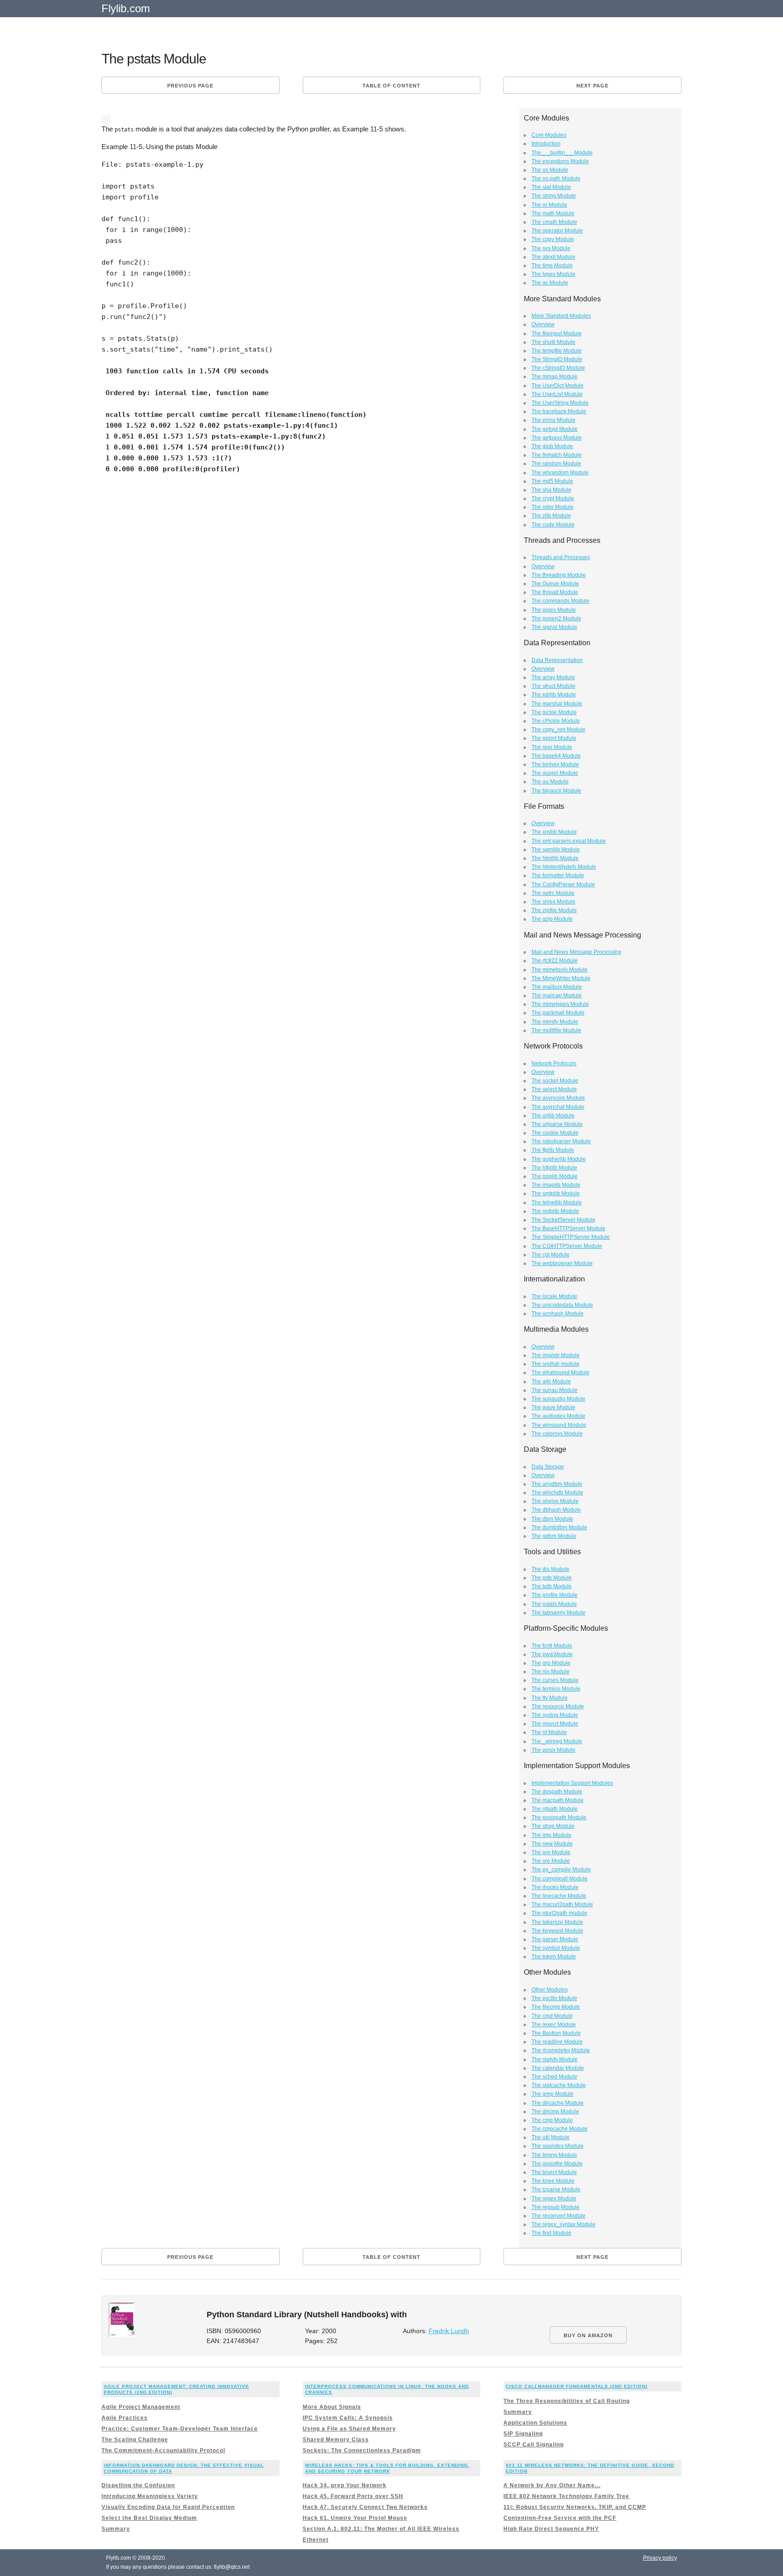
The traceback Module (559, 411)
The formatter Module (558, 875)
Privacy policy (660, 2558)
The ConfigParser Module (563, 884)
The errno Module (553, 420)
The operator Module (557, 231)
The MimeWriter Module (561, 978)
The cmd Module (552, 2016)
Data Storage (548, 1467)
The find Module (551, 2233)
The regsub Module (556, 2207)
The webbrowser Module (562, 1263)
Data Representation (557, 660)
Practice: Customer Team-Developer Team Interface (180, 2429)
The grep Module (553, 2094)
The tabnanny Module (558, 1613)
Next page (592, 86)
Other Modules (550, 1990)
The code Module (553, 525)
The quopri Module (555, 773)
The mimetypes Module (560, 1004)
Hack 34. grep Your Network (345, 2485)
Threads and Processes (561, 557)
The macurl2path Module (562, 1904)
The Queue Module (555, 584)
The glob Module (552, 446)
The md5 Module (552, 481)
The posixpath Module (559, 1817)
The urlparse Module (557, 1124)
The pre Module (551, 1852)
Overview (543, 324)
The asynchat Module (558, 1107)
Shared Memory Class (336, 2440)
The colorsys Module (557, 1434)
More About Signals (332, 2407)
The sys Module (551, 248)
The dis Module (551, 1569)
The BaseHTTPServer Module (568, 1228)
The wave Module (553, 1407)
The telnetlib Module (557, 1203)
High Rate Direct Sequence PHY (551, 2529)
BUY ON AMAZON (588, 2335)
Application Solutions (535, 2423)
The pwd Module (552, 1654)
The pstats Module (554, 1604)
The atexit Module (553, 257)
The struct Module (553, 686)
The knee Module (553, 2181)
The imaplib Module (556, 1185)
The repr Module (552, 747)
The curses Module (555, 1680)
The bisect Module (554, 2172)
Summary (518, 2412)
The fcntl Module (552, 1646)
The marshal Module (557, 704)
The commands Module (561, 601)
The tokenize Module (557, 1922)
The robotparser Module (561, 1141)
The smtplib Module (556, 1194)
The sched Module (554, 2077)
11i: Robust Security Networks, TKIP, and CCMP (575, 2507)
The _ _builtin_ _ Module (562, 153)
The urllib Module (553, 1116)
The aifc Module (551, 1382)
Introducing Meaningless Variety (150, 2496)
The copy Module (553, 239)
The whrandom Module (560, 473)
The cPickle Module (556, 721)
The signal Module (554, 627)
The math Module (553, 213)
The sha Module (551, 490)
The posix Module (553, 1750)
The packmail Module (558, 1013)
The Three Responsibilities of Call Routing (567, 2401)
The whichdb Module (557, 1493)
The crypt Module (553, 498)
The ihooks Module (555, 1887)
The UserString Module (560, 403)
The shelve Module (555, 1501)
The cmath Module (554, 222)
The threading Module (559, 575)
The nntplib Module (555, 1211)
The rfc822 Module (555, 961)
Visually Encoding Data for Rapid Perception (168, 2507)
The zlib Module (551, 516)
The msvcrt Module (555, 1724)
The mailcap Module (557, 996)
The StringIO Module (557, 359)
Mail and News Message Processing (576, 952)
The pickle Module (554, 712)
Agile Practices (125, 2418)
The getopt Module (555, 429)
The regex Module (554, 2199)
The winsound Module (559, 1425)
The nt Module (549, 1732)
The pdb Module (552, 1578)
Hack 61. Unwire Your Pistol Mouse (355, 2518)
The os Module (550, 170)
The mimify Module (555, 1022)
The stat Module (551, 187)
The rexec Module (554, 2025)
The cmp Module (552, 2120)
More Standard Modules (561, 316)
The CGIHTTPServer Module (567, 1246)
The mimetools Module (560, 970)
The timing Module (554, 2155)
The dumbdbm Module (559, 1527)
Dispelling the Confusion (138, 2485)
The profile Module (555, 1595)
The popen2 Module (556, 619)
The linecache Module (559, 1896)
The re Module (549, 205)
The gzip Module (552, 919)
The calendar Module (558, 2068)
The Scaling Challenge (135, 2440)
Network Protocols (554, 1063)
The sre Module (551, 1861)
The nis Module (551, 1672)
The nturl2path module (559, 1913)
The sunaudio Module (558, 1399)
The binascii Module (556, 791)
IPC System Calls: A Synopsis (348, 2418)
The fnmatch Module (557, 455)
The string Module (554, 196)
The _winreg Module (557, 1741)
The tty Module (550, 1698)
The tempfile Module (557, 351)
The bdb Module (552, 1586)
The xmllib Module (554, 832)
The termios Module (556, 1689)
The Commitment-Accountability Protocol (163, 2450)
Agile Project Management (141, 2407)
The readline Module (557, 2042)
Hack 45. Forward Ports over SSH (353, 2496)
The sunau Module (555, 1390)
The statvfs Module (555, 2059)
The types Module (553, 274)
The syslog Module (555, 1715)
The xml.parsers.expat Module (569, 841)
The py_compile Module (561, 1870)
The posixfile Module (557, 2164)
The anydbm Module (557, 1484)
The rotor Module (553, 507)
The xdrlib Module (554, 695)
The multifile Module (556, 1030)
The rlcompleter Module (561, 2050)
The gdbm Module (554, 1536)
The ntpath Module (555, 1809)
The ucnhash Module (558, 1314)
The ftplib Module (553, 1150)
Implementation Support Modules (572, 1783)
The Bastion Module (556, 2033)
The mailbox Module (557, 987)
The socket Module (555, 1081)
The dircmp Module (555, 2112)
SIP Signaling (523, 2434)
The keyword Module (557, 1931)
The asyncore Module (558, 1098)
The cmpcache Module (560, 2129)
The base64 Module (556, 756)
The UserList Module (557, 394)
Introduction (546, 144)
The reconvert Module (558, 2216)
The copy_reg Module (558, 730)
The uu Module (550, 782)
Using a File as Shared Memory (349, 2429)
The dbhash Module (556, 1510)
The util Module (551, 2137)
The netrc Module (553, 893)
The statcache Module (559, 2085)
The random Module (556, 464)
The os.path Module (556, 179)
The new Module (552, 1844)
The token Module (554, 1957)
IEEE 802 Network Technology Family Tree (566, 2496)
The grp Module (551, 1663)
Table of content (391, 86)
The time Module (552, 266)
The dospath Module (557, 1792)
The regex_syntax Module (563, 2224)
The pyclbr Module (554, 1998)
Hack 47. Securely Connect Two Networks (365, 2507)
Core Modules (549, 135)
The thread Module (555, 592)
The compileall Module (560, 1879)
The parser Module (555, 1939)
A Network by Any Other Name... (552, 2485)
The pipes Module (554, 610)
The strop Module (553, 1826)
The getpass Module (557, 438)
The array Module (553, 677)
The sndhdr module (556, 1364)
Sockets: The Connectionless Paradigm (362, 2450)
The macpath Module (558, 1800)
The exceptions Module (560, 161)
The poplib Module (555, 1176)
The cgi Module (551, 1255)
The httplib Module (554, 1168)
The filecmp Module (556, 2007)
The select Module (554, 1089)
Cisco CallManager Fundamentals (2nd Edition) (577, 2386)
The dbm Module (552, 1519)
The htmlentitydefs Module (564, 867)
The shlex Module (553, 902)
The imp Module (551, 1835)
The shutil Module (553, 342)
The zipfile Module (554, 910)
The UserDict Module (558, 386)
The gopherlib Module (559, 1159)
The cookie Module (555, 1133)
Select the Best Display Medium (149, 2518)
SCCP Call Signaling (534, 2445)
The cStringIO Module (558, 368)
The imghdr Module (556, 1355)
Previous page (190, 86)
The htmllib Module (555, 858)
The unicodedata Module (562, 1305)
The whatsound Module (561, 1373)
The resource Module (558, 1706)
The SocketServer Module (563, 1220)
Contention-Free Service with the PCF (560, 2518)
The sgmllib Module (556, 850)
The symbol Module (556, 1948)
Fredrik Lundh (449, 2331)
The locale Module (554, 1296)
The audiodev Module (558, 1416)
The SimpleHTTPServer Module (571, 1237)
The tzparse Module (556, 2189)
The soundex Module (558, 2146)
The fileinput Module (557, 333)
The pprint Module (554, 738)
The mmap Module (555, 377)
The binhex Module (555, 764)
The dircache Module (558, 2103)
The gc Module (550, 283)
